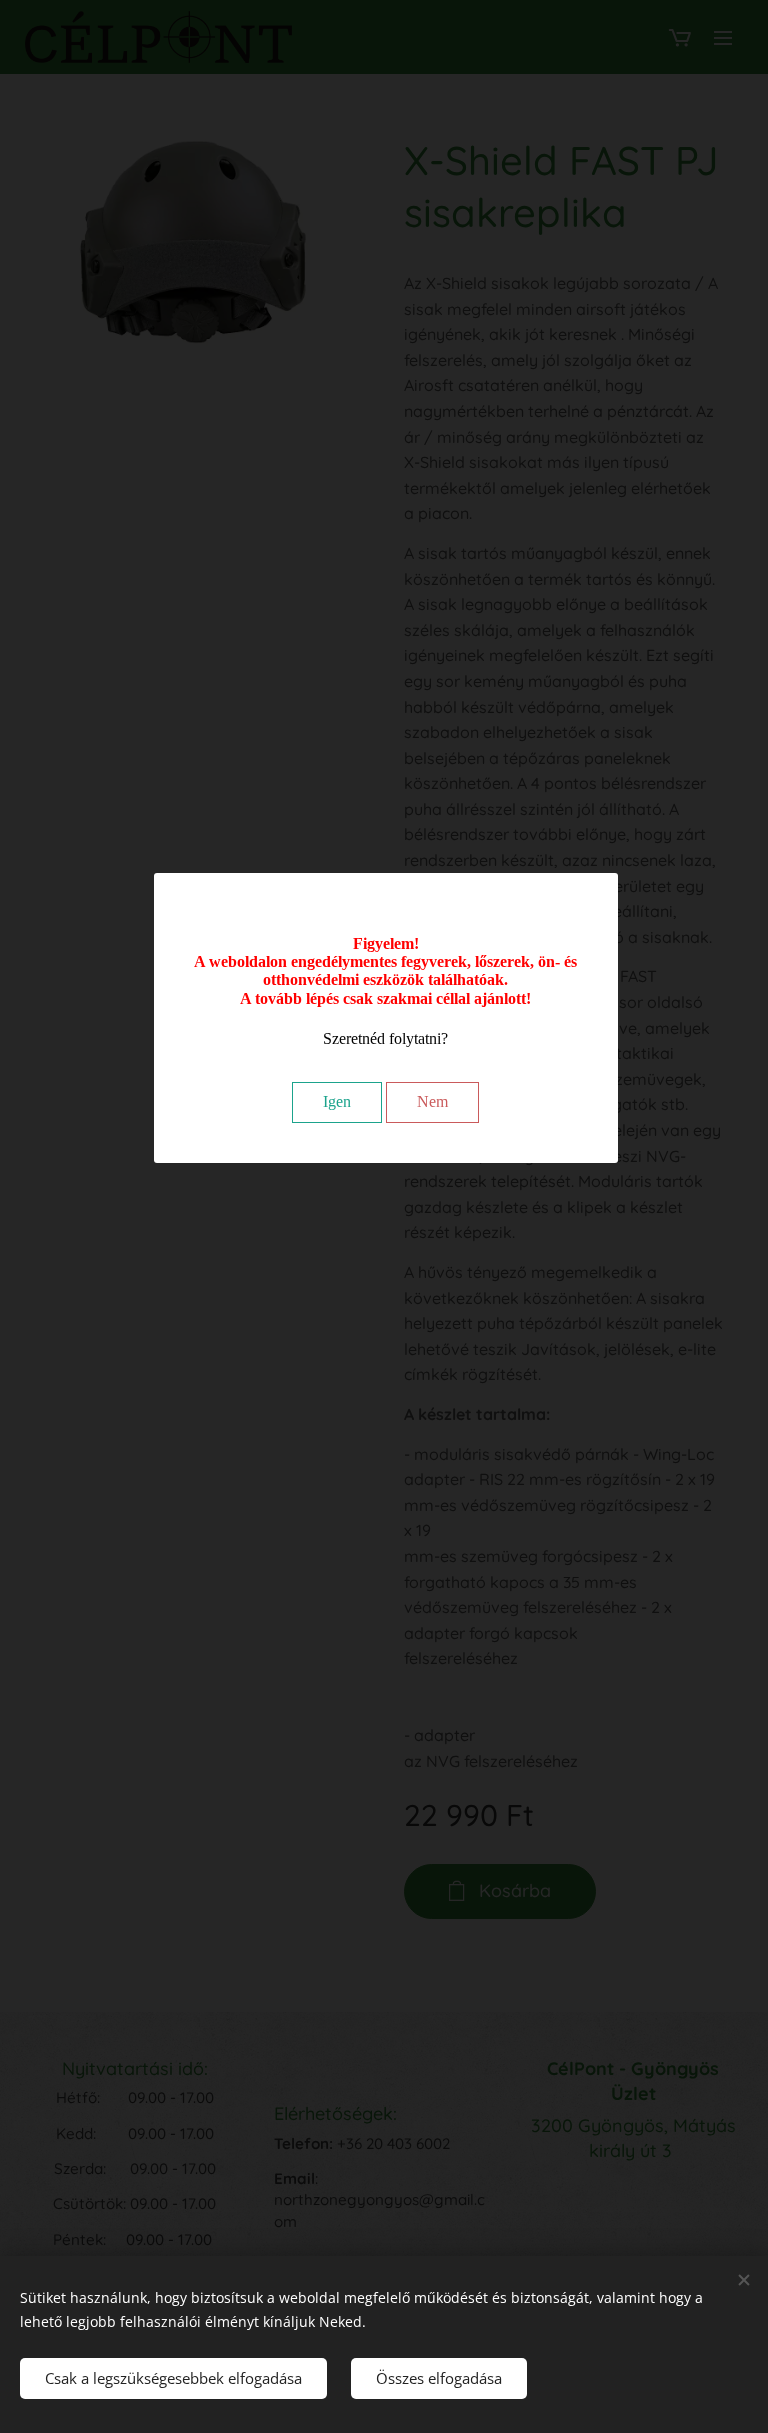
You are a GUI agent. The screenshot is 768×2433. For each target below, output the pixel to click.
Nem (432, 1101)
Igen (337, 1101)
